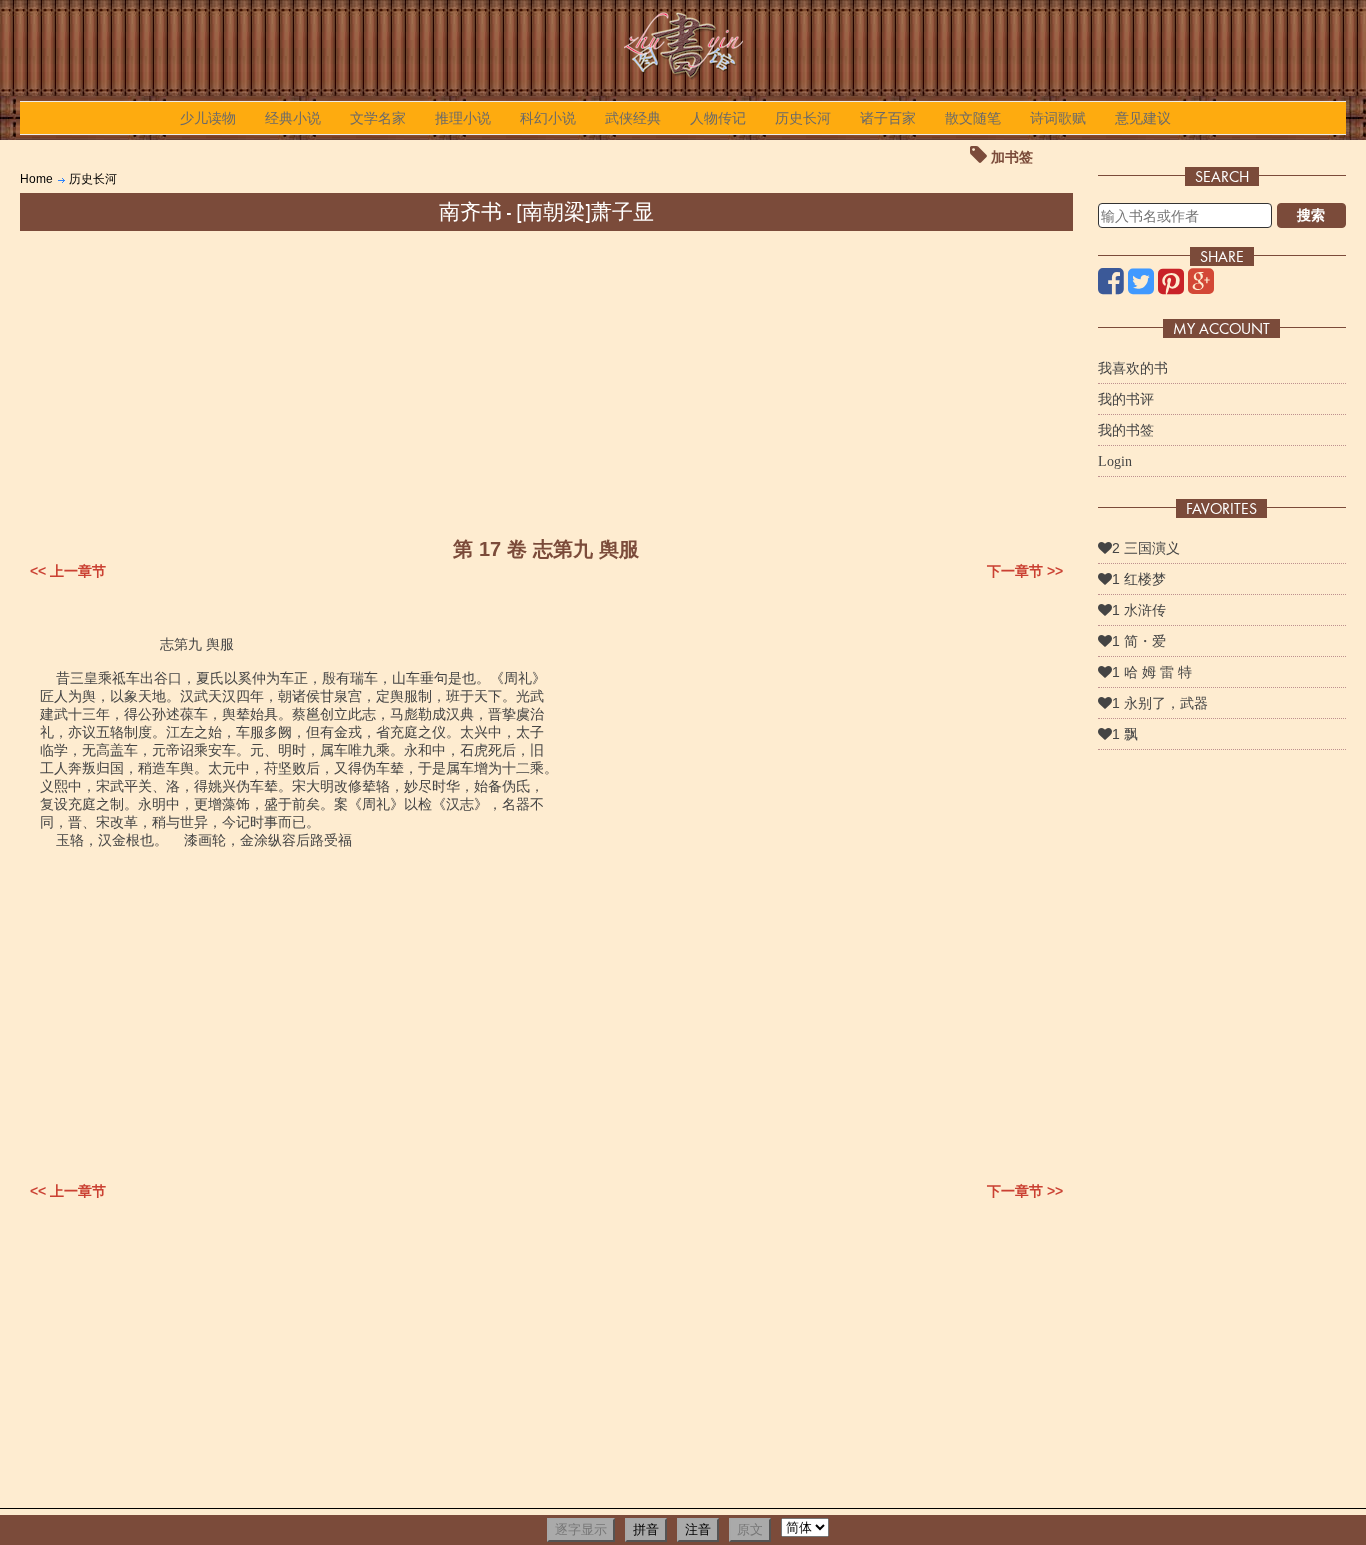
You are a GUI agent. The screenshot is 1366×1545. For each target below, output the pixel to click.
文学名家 (378, 118)
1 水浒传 (1139, 610)
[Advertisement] (546, 381)
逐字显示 (581, 1529)
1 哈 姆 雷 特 (1152, 672)
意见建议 (1143, 118)
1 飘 (1125, 734)
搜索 (1311, 215)
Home (36, 179)
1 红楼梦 (1139, 579)
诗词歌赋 (1058, 118)
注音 (698, 1529)
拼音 (646, 1529)
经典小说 (293, 118)
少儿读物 (208, 118)
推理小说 (463, 118)
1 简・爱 (1139, 641)
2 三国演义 (1146, 548)
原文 (750, 1529)
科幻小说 (548, 118)
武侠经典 (633, 118)
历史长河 (803, 118)
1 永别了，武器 (1160, 703)
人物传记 (718, 118)
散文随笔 (973, 118)
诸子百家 (888, 118)
